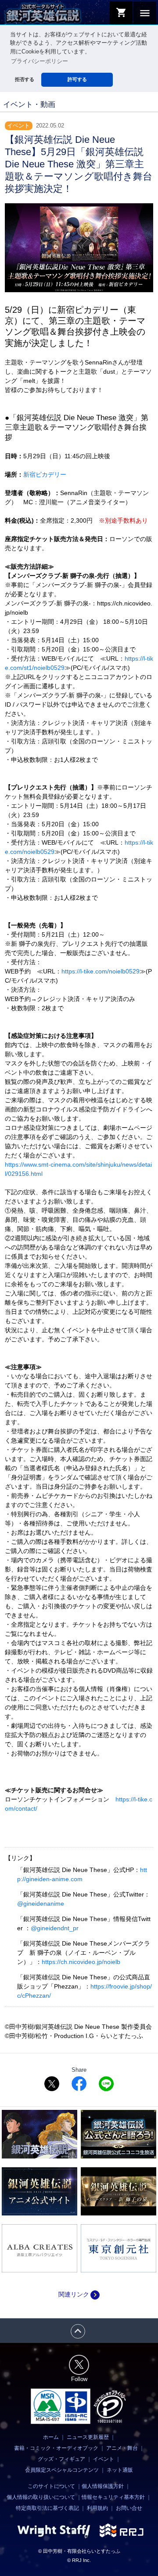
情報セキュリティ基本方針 (113, 2497)
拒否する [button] (25, 79)
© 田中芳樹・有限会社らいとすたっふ (79, 2551)
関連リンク (79, 2294)
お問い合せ (129, 2508)
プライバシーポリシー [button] (39, 61)
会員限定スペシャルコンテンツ (62, 2470)
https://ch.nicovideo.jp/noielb (81, 1962)
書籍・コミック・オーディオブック (56, 2448)
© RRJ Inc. (79, 2560)
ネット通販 (120, 2470)
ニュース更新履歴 (88, 2437)
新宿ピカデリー (45, 474)
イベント (104, 2459)
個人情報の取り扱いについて (41, 2497)
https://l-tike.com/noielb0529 (101, 971)
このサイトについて (51, 2486)
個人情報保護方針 (103, 2486)
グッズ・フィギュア (61, 2459)
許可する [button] (77, 79)
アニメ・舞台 (122, 2448)
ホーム (51, 2437)
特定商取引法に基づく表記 (47, 2508)
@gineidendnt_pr (55, 1928)
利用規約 (97, 2508)
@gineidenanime (41, 1904)
